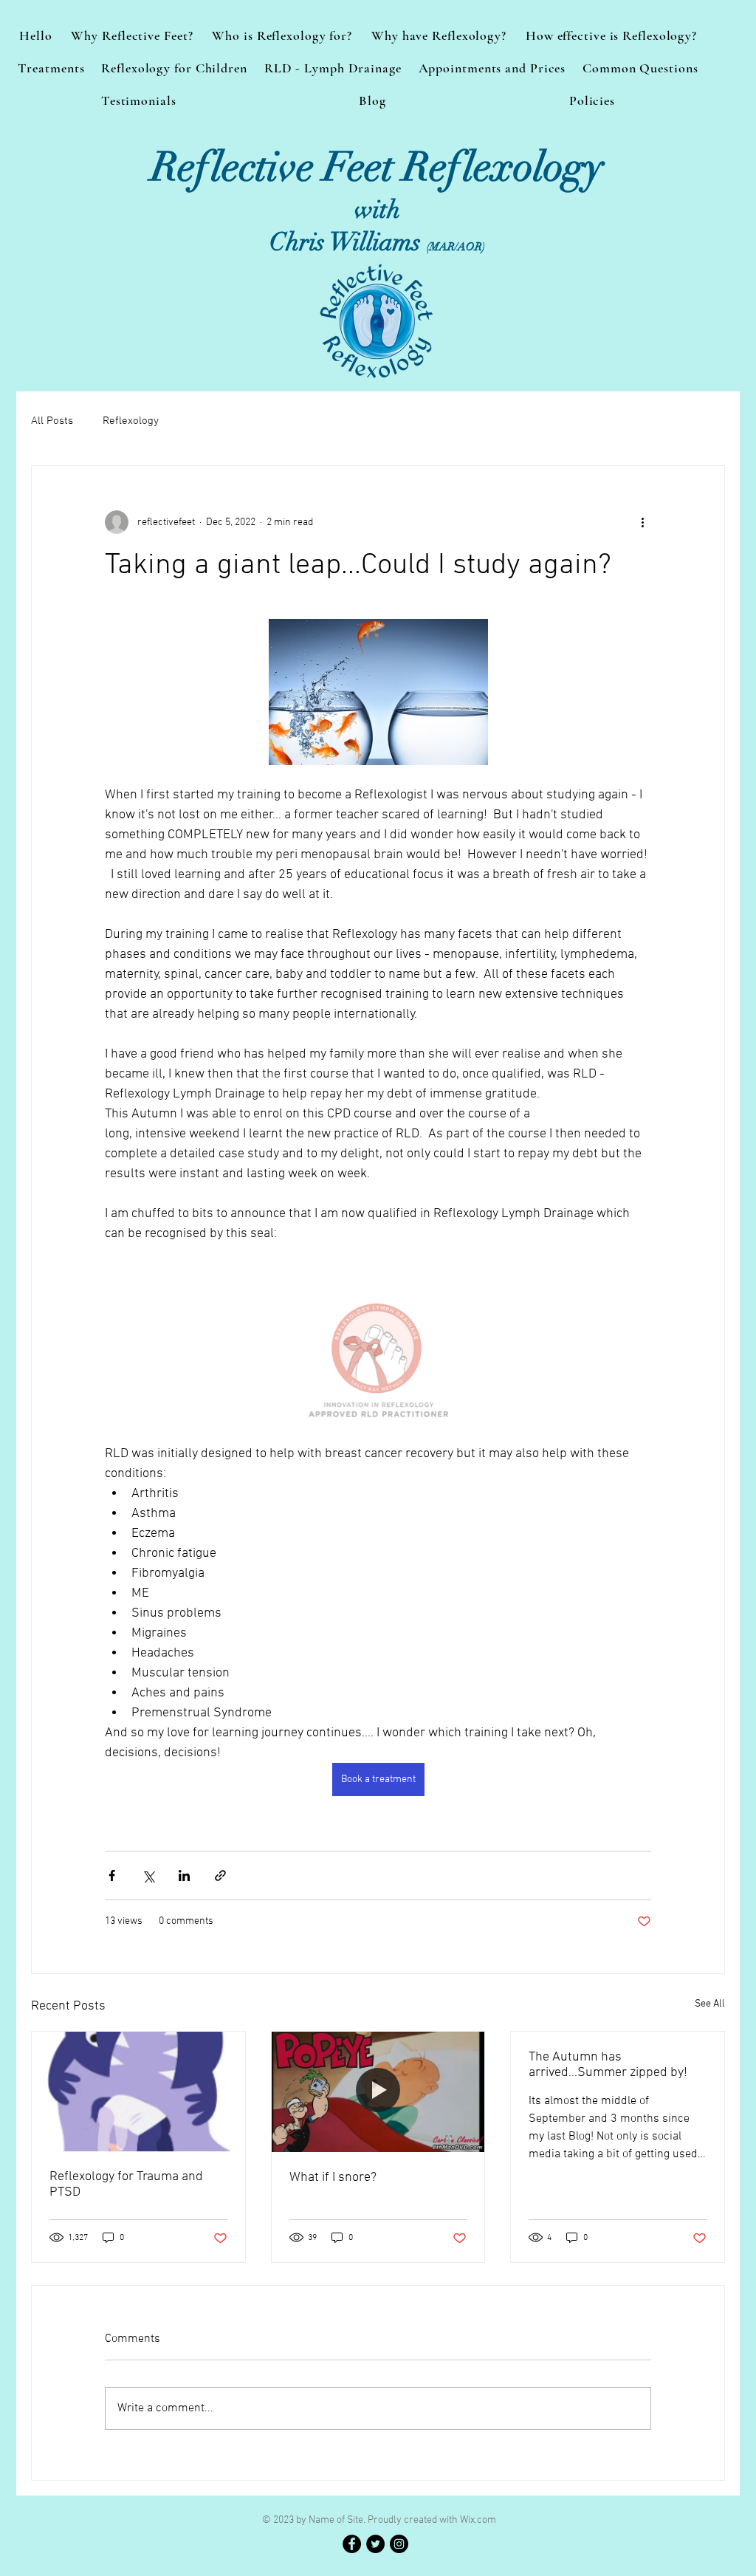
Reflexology (131, 421)
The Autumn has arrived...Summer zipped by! (608, 2065)
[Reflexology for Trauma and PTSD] (138, 2092)
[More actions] (642, 522)
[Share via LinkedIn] (184, 1876)
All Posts (52, 421)
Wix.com (478, 2520)
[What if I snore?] (378, 2092)
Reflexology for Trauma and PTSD (126, 2185)
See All (710, 2004)
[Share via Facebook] (112, 1876)
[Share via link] (220, 1876)
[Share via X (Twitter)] (148, 1876)
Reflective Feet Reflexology (377, 167)
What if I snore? (333, 2178)
